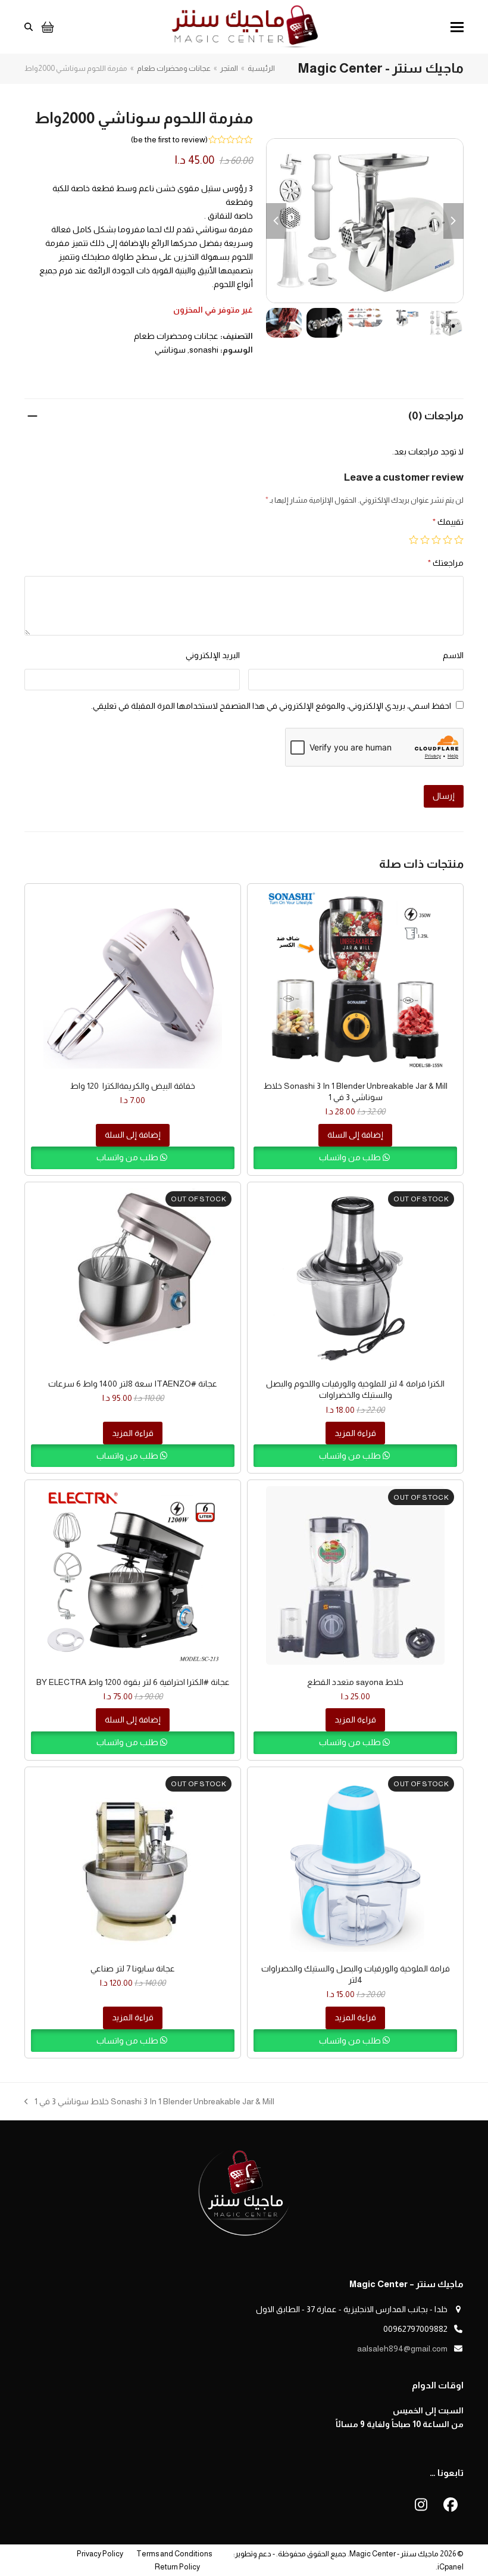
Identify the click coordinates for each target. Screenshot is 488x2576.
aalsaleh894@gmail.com (402, 2348)
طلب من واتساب (351, 1157)
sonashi (204, 350)
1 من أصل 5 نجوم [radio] (459, 540)
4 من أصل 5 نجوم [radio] (425, 540)
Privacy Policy (100, 2554)
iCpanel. (450, 2567)
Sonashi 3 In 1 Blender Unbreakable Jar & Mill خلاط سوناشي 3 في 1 (154, 2102)
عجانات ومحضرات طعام (176, 336)
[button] (457, 27)
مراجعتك (446, 563)
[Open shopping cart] (46, 27)
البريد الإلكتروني (213, 655)
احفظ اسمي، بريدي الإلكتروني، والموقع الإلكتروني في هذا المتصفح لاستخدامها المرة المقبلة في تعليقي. (271, 706)
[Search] (29, 27)
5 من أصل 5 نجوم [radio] (414, 540)
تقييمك (448, 522)
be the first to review (169, 139)
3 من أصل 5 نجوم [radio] (436, 540)
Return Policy (177, 2567)
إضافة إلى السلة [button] (355, 1135)
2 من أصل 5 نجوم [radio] (448, 540)
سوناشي (170, 350)
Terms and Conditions (174, 2554)
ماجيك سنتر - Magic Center (394, 2554)
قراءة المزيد (355, 1433)
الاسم (453, 655)
